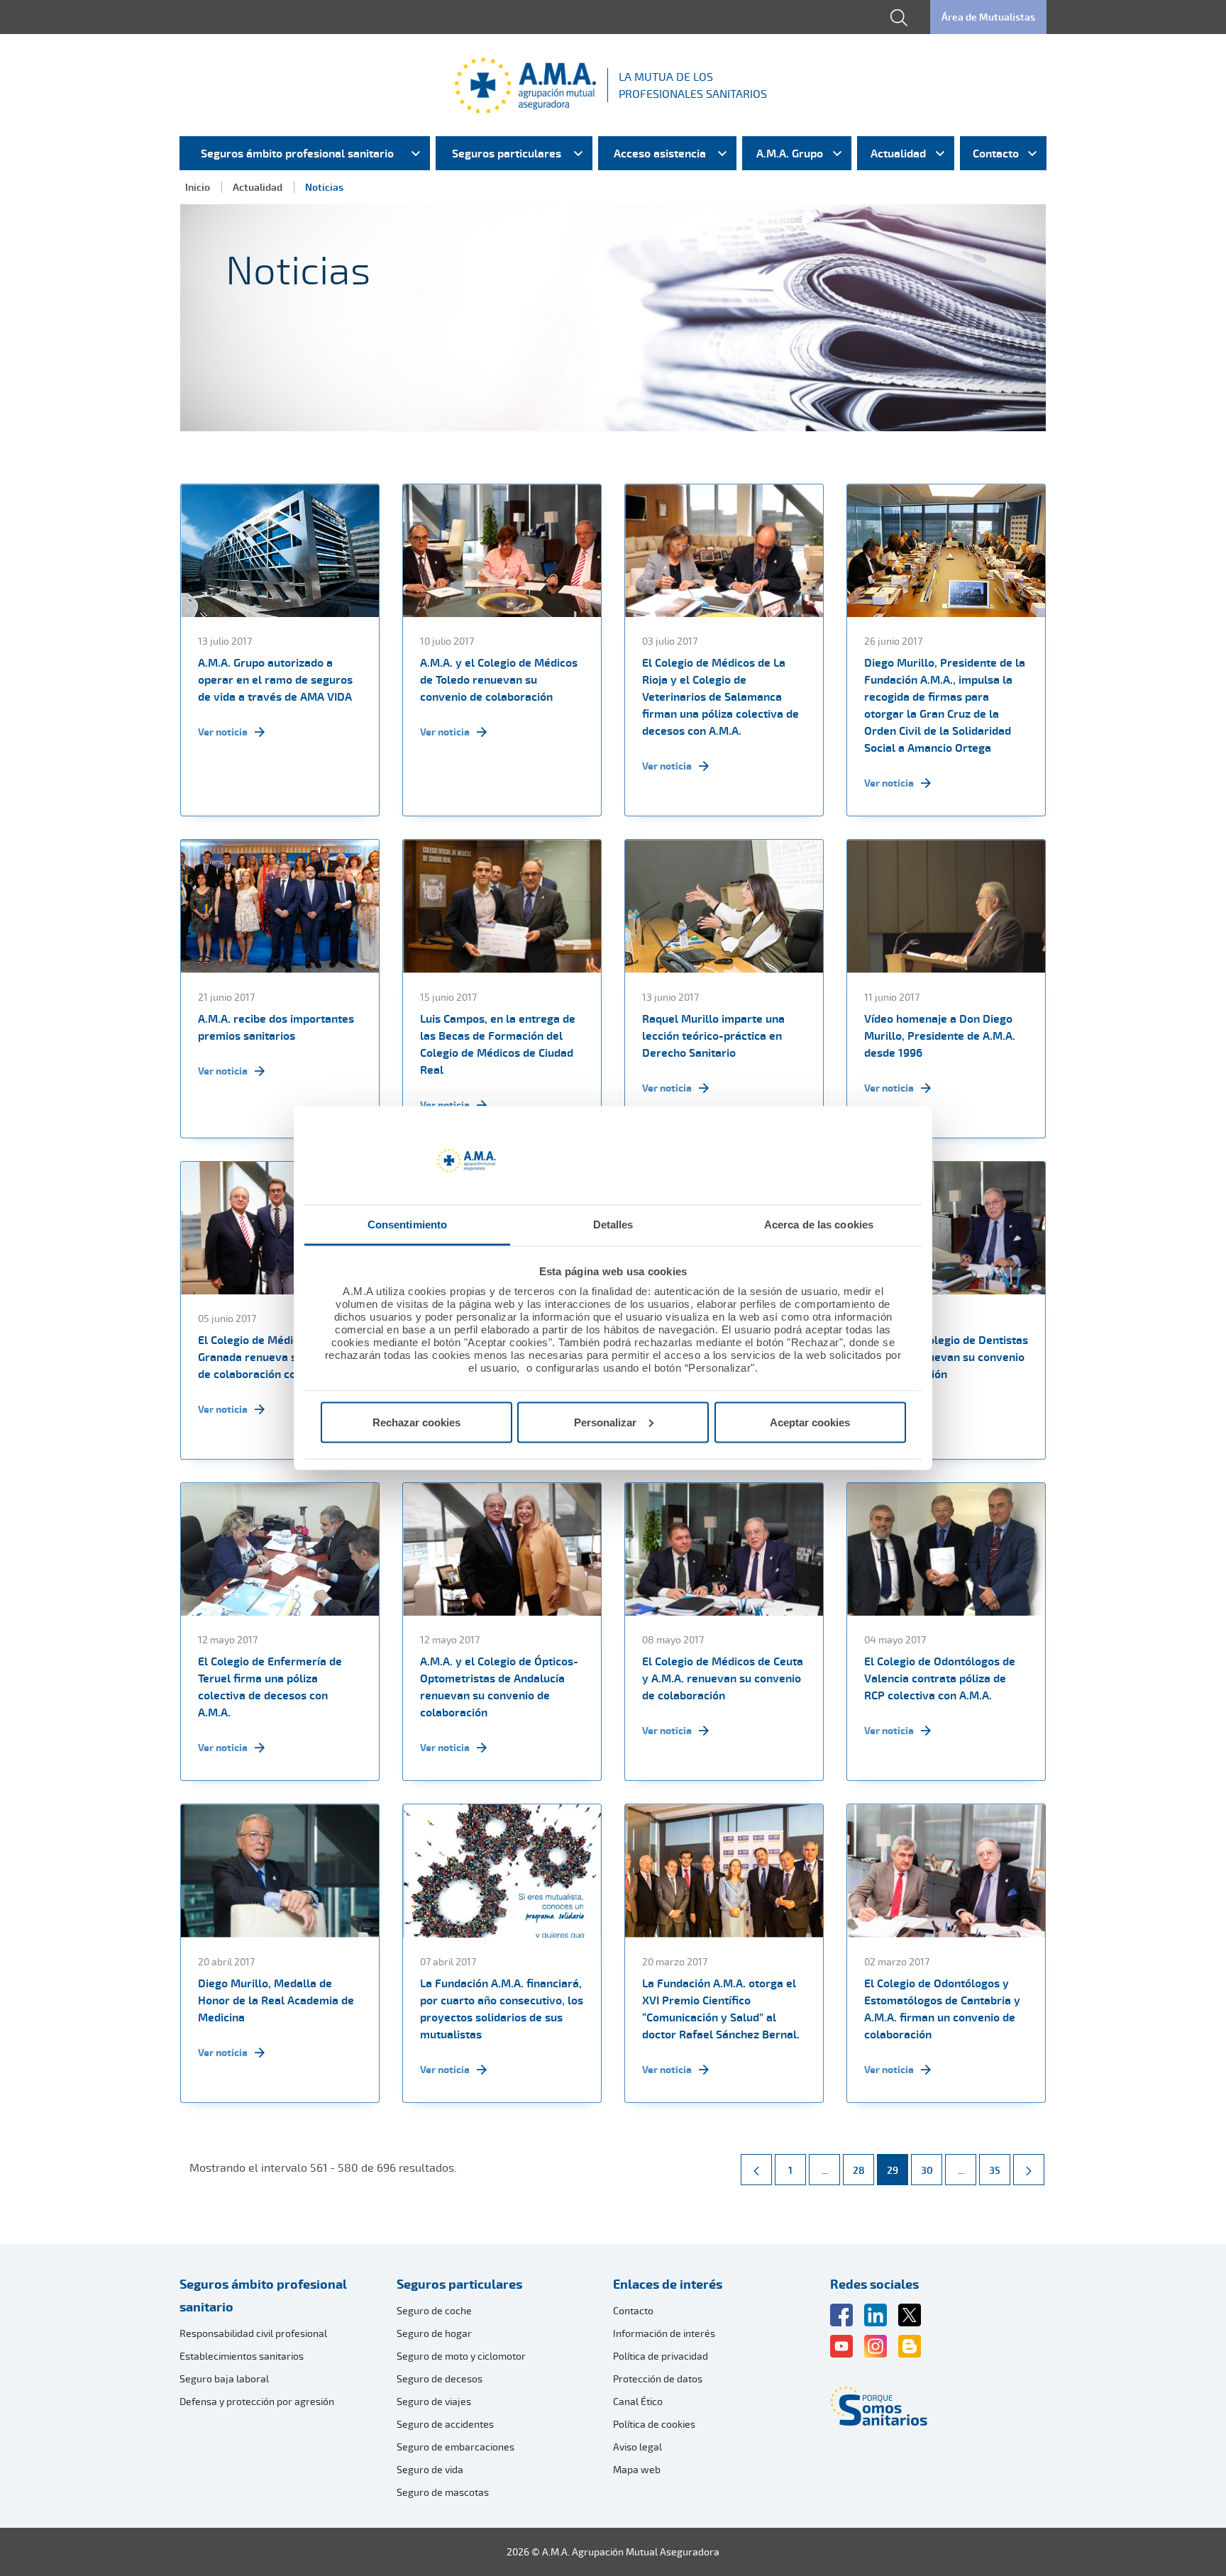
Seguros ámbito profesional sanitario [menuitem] (297, 153)
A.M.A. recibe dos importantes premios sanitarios (276, 1027)
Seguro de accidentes (445, 2424)
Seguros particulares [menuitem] (507, 153)
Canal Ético (638, 2401)
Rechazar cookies (416, 1422)
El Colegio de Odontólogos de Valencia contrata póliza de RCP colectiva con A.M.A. (940, 1678)
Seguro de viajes (434, 2401)
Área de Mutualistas (988, 17)
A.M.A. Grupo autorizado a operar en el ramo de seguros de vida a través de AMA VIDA (275, 679)
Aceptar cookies (810, 1422)
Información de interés (664, 2333)
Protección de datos (658, 2378)
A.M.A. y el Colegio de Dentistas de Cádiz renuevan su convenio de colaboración (946, 1357)
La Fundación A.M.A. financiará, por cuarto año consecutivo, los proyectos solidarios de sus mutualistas (502, 2009)
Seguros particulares (459, 2284)
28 (863, 2170)
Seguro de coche (434, 2310)
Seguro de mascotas (443, 2492)
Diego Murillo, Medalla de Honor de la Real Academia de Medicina (276, 2000)
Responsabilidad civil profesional (253, 2333)
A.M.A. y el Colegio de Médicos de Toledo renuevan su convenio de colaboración (499, 679)
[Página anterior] (756, 2170)
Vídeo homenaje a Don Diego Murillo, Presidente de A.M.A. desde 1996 (940, 1036)
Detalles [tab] (613, 1225)
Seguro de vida (430, 2469)
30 (931, 2170)
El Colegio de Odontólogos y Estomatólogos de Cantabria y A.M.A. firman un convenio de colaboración (942, 2009)
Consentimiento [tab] (407, 1225)
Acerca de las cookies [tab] (819, 1225)
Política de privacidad (661, 2356)
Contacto (633, 2310)
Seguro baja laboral (224, 2378)
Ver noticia (223, 732)
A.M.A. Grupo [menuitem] (790, 153)
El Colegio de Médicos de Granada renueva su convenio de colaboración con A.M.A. (275, 1357)
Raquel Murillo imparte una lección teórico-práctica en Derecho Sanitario (713, 1036)
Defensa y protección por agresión (257, 2401)
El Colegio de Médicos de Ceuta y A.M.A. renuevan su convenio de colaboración (723, 1678)
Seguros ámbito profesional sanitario (263, 2295)
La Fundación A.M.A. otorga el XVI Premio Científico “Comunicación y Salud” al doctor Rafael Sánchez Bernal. (721, 2009)
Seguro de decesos (440, 2378)
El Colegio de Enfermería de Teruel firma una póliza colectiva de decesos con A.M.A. (270, 1687)
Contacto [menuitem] (996, 153)
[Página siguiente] (1029, 2170)
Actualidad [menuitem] (898, 153)
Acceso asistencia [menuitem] (660, 153)
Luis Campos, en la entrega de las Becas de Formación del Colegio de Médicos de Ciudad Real (498, 1044)
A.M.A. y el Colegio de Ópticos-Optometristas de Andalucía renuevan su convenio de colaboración (499, 1687)
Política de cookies (654, 2424)
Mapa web (637, 2469)
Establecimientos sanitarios (242, 2356)
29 (897, 2170)
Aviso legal (637, 2447)
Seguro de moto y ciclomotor (461, 2356)
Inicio (198, 187)
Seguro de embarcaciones (455, 2447)
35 (999, 2170)
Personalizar (605, 1422)
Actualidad (258, 187)
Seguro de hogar (434, 2333)
